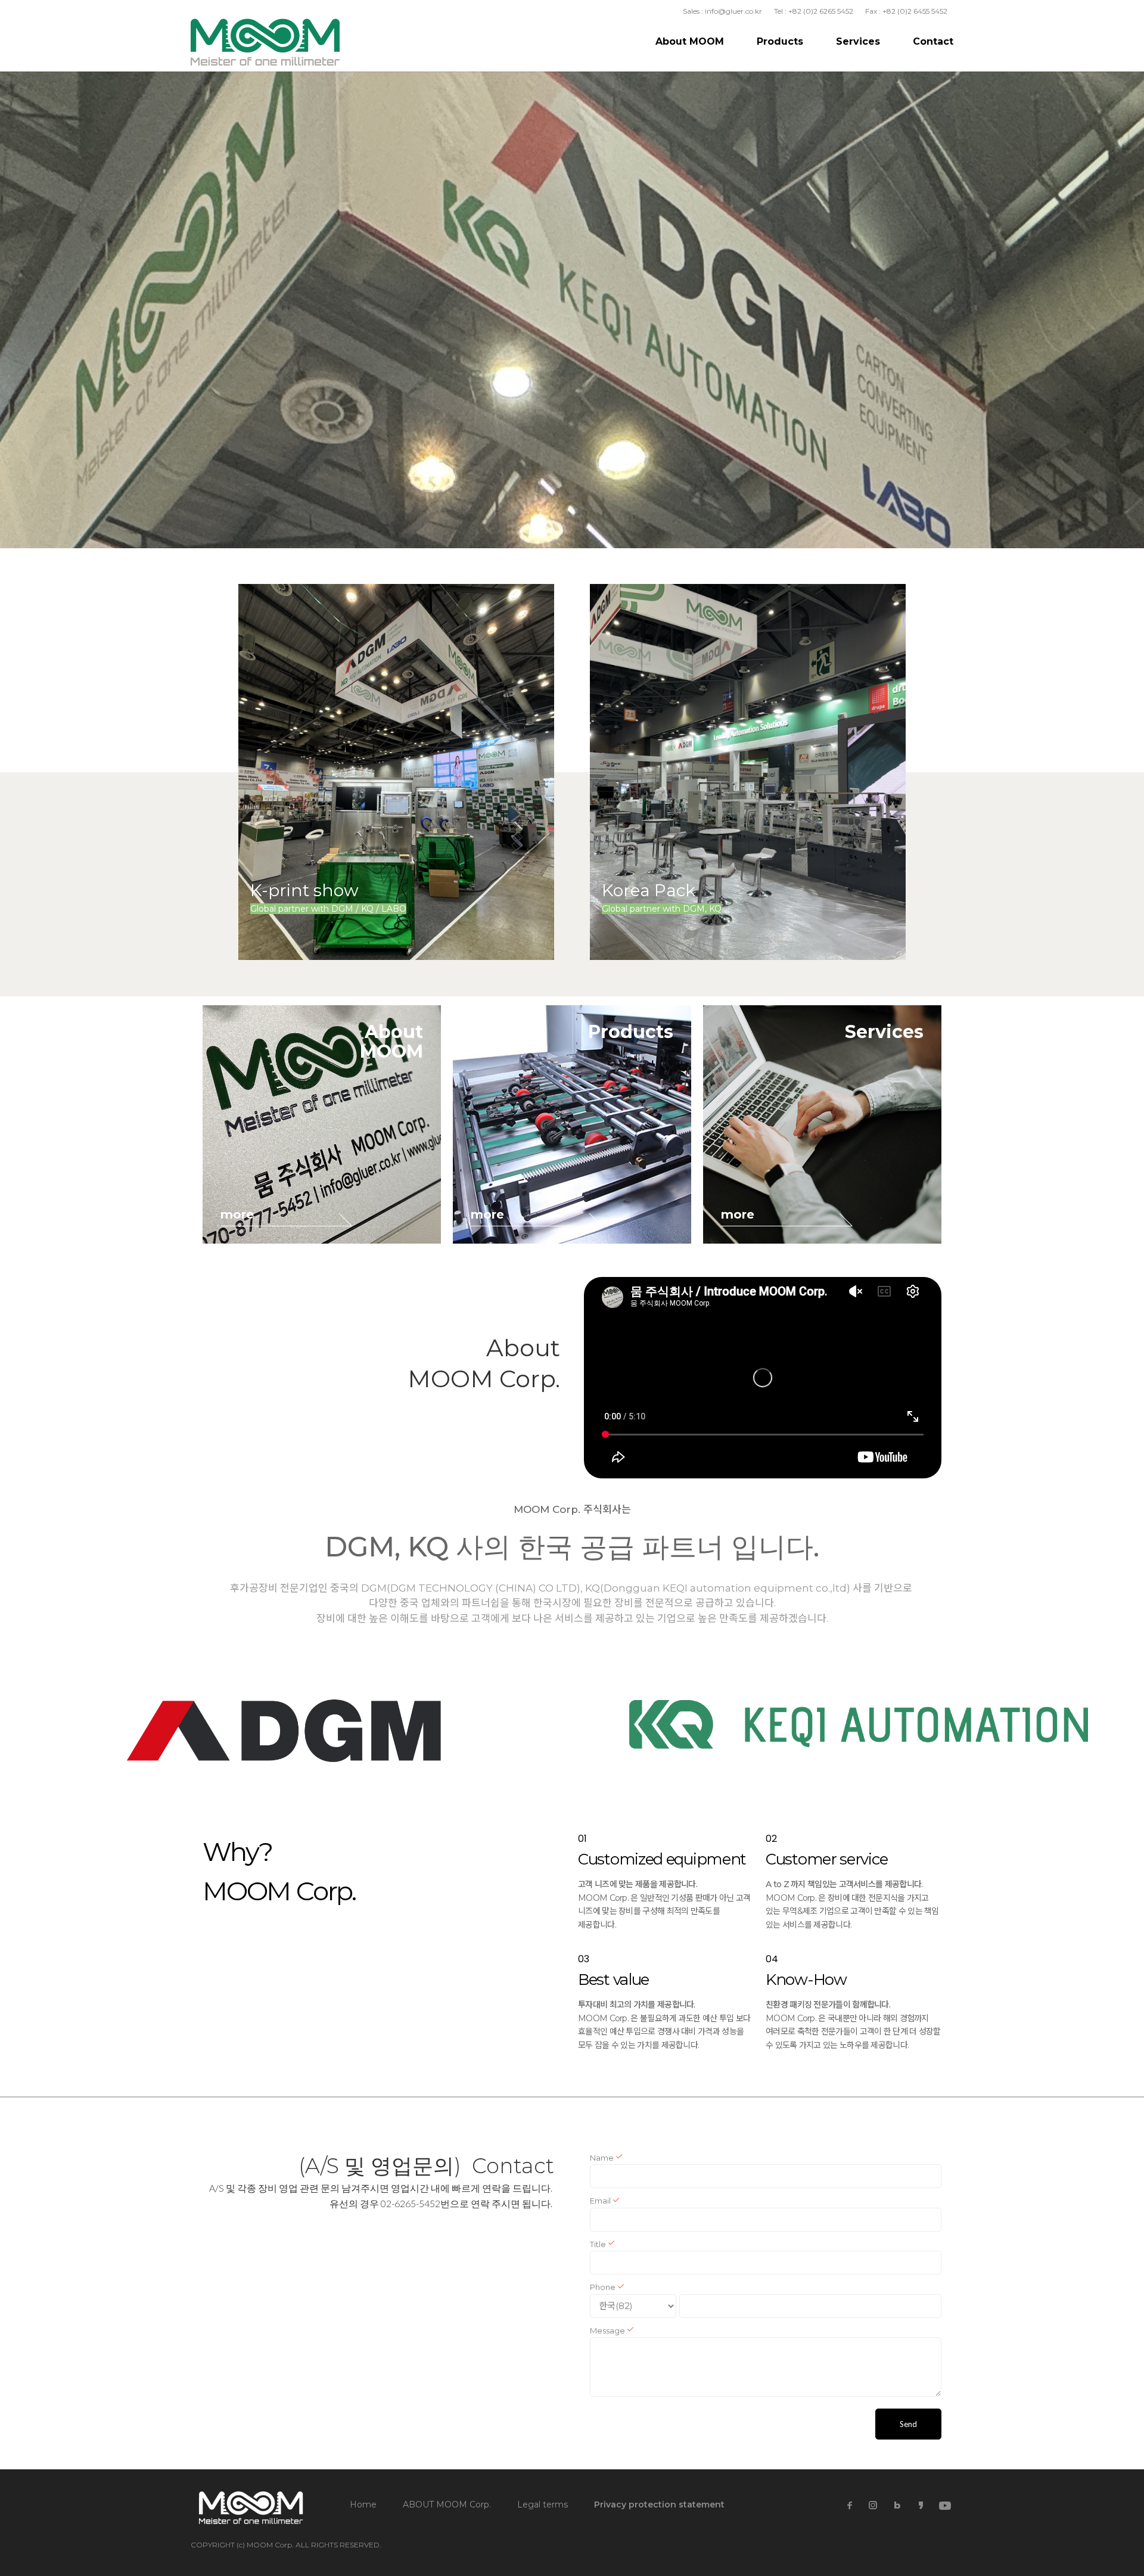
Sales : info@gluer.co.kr (722, 11)
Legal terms (543, 2504)
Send (908, 2424)
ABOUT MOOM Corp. (447, 2504)
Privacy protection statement (659, 2504)
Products (780, 41)
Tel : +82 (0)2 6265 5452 (814, 11)
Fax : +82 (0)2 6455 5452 (906, 11)
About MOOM (690, 41)
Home (363, 2504)
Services (858, 41)
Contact (933, 41)
